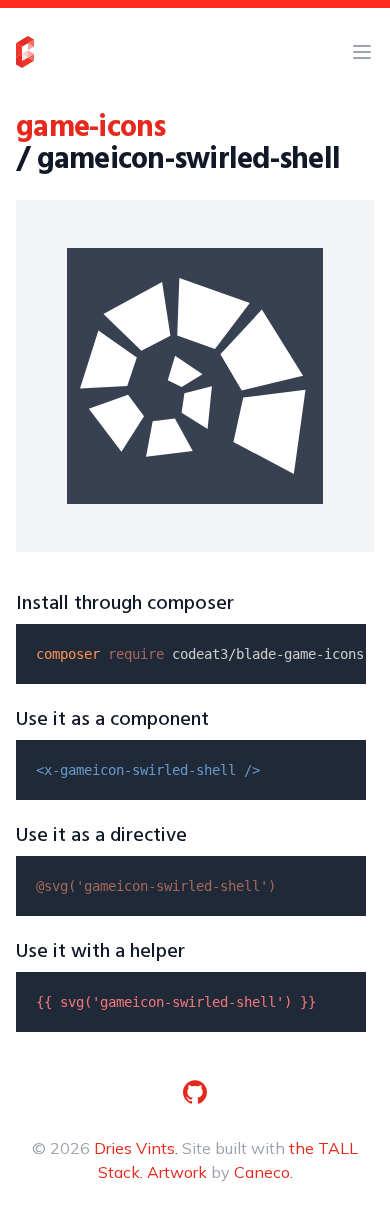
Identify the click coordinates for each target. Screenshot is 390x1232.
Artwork (177, 1172)
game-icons (91, 128)
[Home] (25, 52)
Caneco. (263, 1172)
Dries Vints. (136, 1148)
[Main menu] (362, 52)
